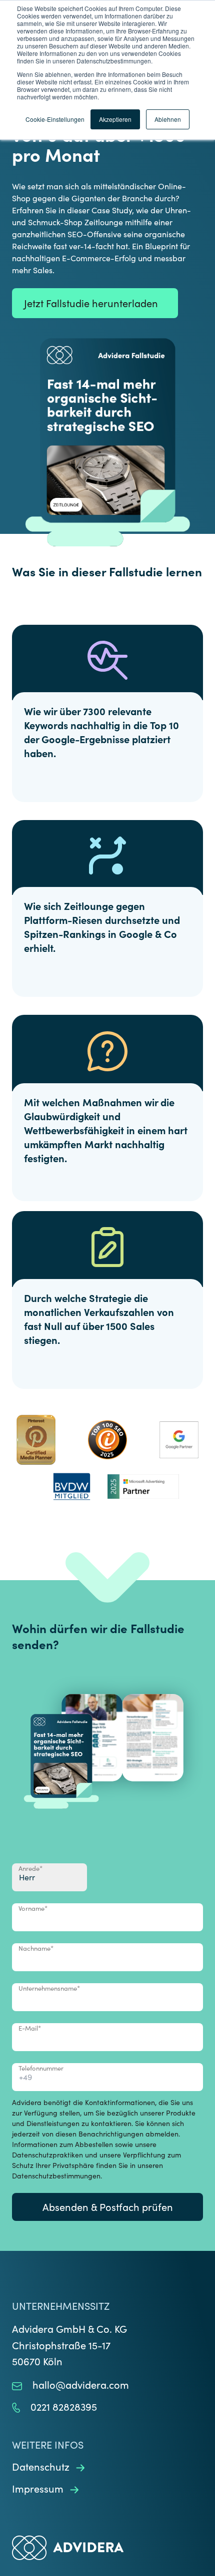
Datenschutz (42, 2466)
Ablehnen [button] (168, 119)
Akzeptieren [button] (115, 119)
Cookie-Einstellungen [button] (55, 119)
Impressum (39, 2488)
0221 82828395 (64, 2406)
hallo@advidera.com (81, 2384)
